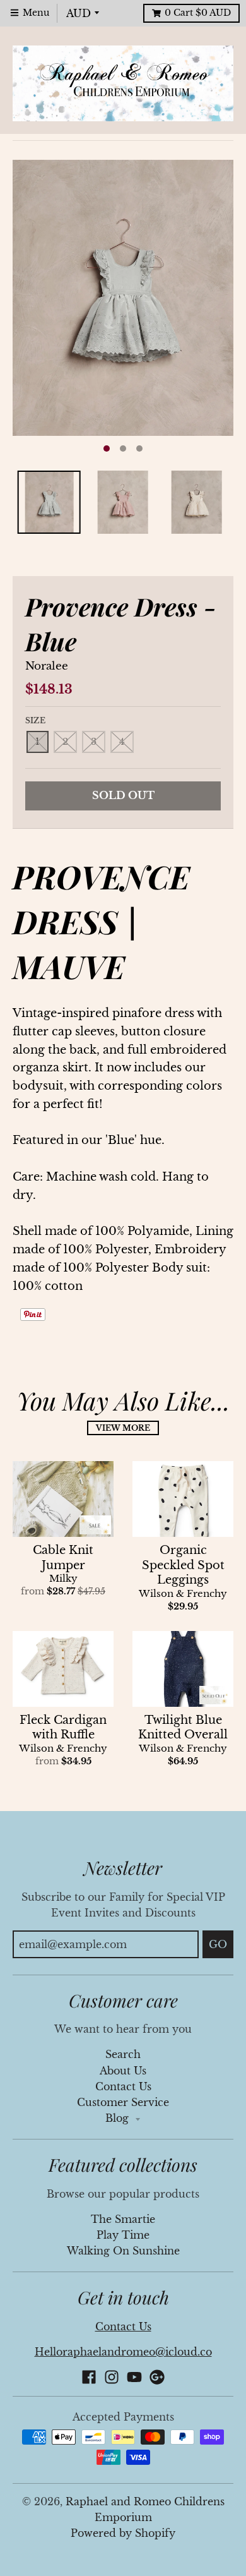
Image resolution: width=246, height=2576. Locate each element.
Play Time (123, 2235)
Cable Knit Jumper (63, 1557)
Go (218, 1944)
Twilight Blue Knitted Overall (183, 1727)
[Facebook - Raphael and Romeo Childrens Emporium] (89, 2377)
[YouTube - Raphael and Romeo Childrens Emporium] (134, 2377)
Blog (119, 2118)
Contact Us (123, 2087)
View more (123, 1428)
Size (35, 720)
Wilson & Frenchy (183, 1594)
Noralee (47, 666)
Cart (198, 13)
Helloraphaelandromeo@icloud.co (123, 2352)
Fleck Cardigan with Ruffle (63, 1727)
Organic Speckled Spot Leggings (183, 1565)
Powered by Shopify (123, 2533)
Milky (63, 1579)
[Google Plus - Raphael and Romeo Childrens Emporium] (157, 2377)
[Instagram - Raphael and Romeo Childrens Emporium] (112, 2377)
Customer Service (123, 2103)
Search (123, 2055)
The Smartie (123, 2219)
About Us (123, 2071)
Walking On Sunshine (123, 2251)
